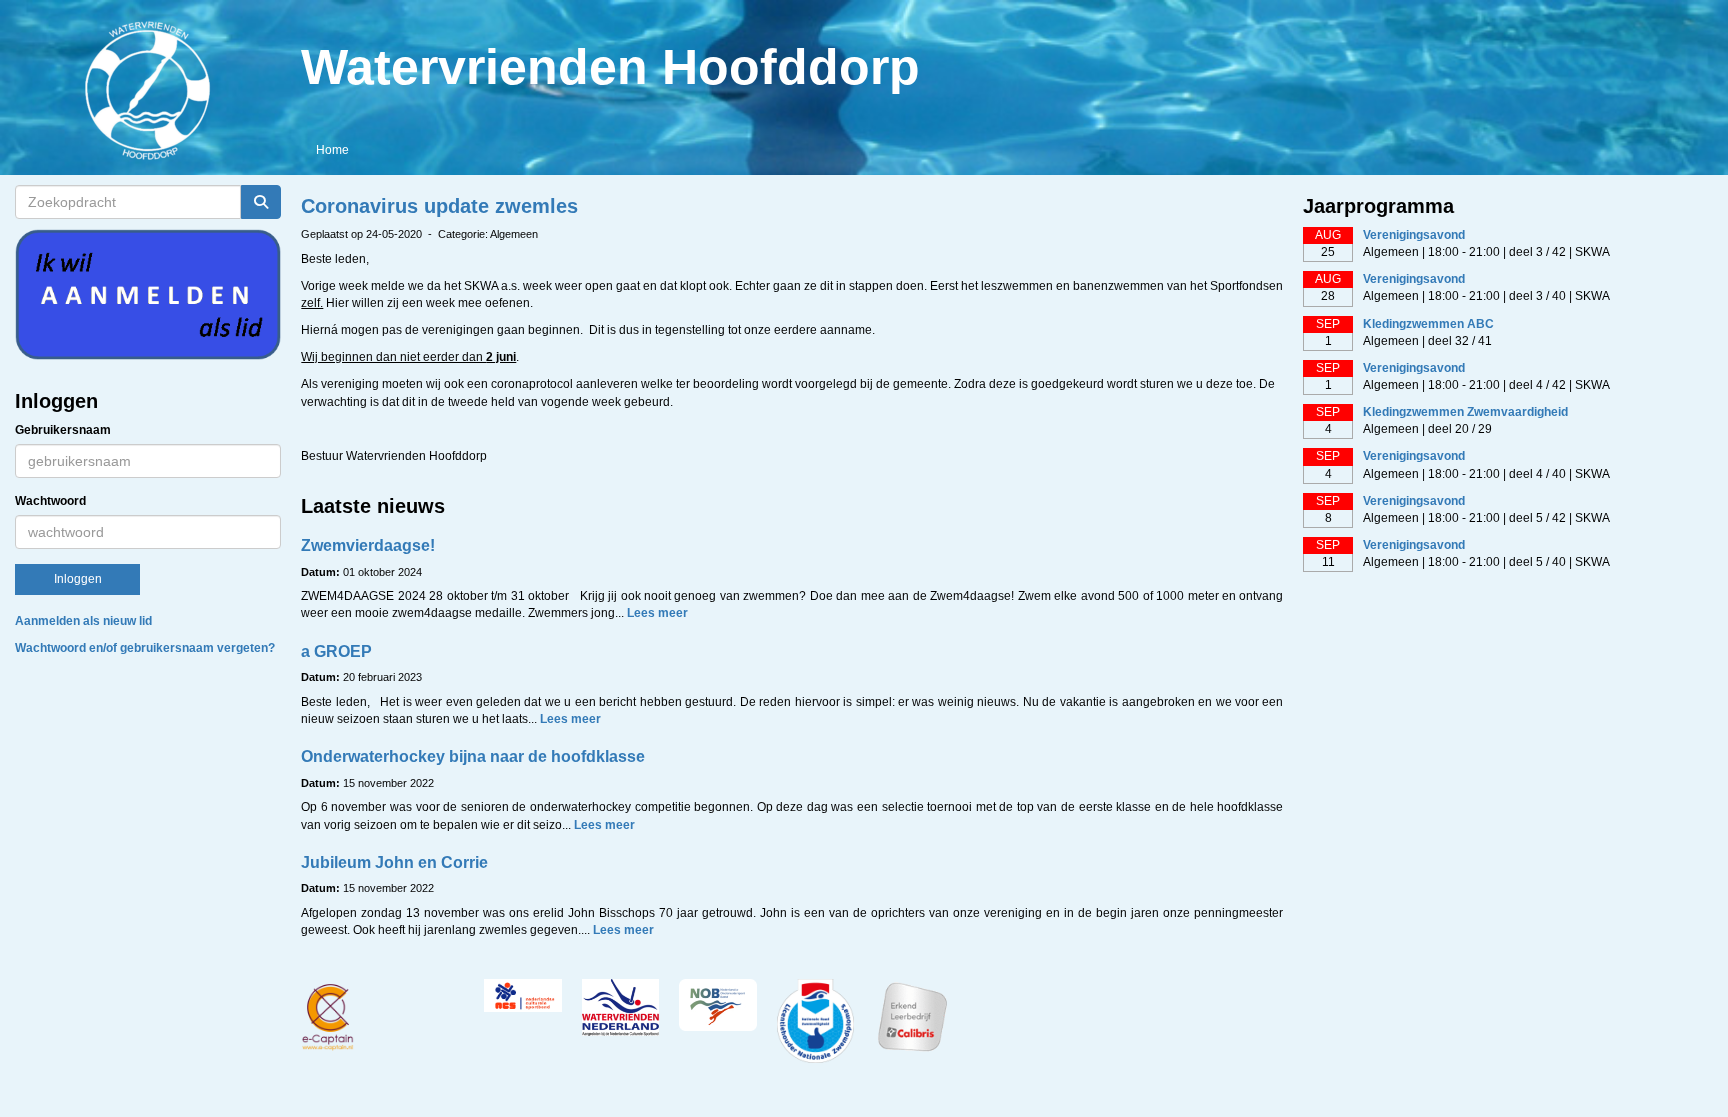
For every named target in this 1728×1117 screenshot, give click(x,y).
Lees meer (657, 613)
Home (332, 150)
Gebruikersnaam (63, 430)
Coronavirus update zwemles (439, 206)
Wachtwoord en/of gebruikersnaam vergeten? (145, 648)
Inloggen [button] (78, 579)
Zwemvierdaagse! (368, 545)
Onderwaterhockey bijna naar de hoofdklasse (473, 756)
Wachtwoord (50, 501)
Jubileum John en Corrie (394, 862)
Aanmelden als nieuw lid (83, 621)
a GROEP (336, 651)
